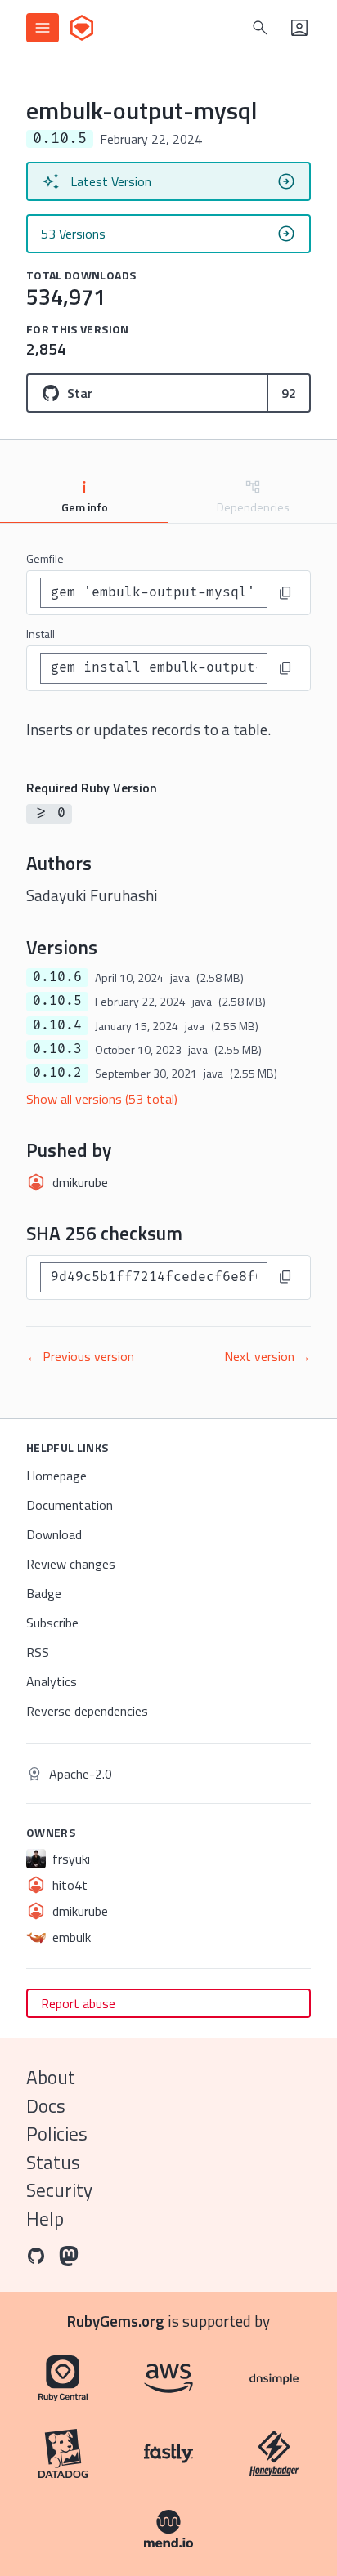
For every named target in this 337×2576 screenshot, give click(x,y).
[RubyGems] (82, 28)
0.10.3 (57, 1049)
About (51, 2077)
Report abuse (78, 2003)
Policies (57, 2134)
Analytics (52, 1681)
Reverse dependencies (87, 1711)
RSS (38, 1652)
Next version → (267, 1356)
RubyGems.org (116, 2321)
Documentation (70, 1505)
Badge (44, 1593)
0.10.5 (57, 1001)
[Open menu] (43, 28)
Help (45, 2219)
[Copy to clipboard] (285, 593)
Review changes (71, 1564)
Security (59, 2190)
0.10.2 (57, 1073)
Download (54, 1534)
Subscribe (52, 1623)
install (40, 634)
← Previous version (80, 1356)
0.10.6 (57, 977)
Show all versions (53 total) (102, 1099)
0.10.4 (57, 1025)
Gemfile (45, 558)
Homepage (56, 1476)
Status (53, 2162)
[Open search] (260, 28)
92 (289, 393)
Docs (46, 2106)
